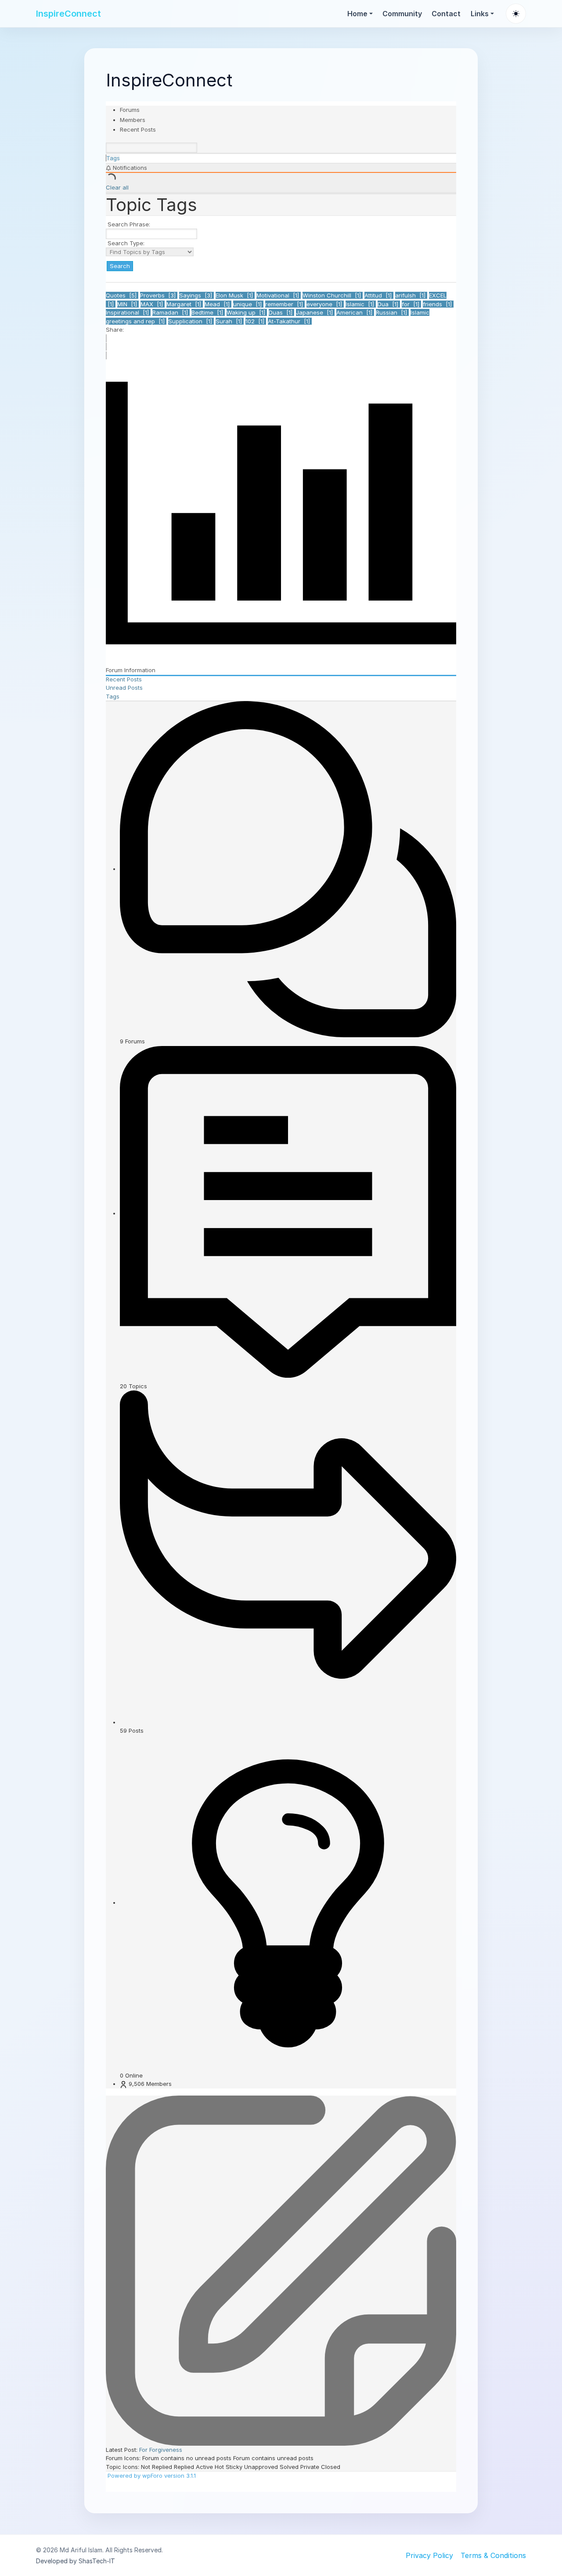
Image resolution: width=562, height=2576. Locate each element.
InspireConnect (68, 14)
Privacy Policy (429, 2555)
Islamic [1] (361, 304)
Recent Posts (138, 129)
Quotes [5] (122, 295)
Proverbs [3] (159, 295)
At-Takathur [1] (290, 321)
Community (402, 14)
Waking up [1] (247, 312)
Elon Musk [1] (235, 295)
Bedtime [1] (208, 312)
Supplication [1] (191, 321)
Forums (130, 110)
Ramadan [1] (171, 312)
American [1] (355, 312)
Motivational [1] (279, 295)
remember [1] (285, 304)
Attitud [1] (379, 295)
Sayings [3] (196, 295)
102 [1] (256, 321)
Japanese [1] (315, 312)
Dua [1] (389, 304)
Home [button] (357, 14)
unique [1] (248, 304)
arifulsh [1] (411, 295)
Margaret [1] (185, 304)
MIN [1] (128, 304)
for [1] (411, 304)
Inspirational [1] (128, 312)
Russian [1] (392, 312)
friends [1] (438, 304)
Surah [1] (230, 321)
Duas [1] (281, 312)
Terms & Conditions (493, 2555)
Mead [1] (218, 304)
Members (133, 120)
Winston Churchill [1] (333, 295)
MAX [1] (153, 304)
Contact (446, 14)
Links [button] (480, 14)
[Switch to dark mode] (516, 14)
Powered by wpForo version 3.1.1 (151, 2476)
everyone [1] (325, 304)
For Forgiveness (161, 2450)
